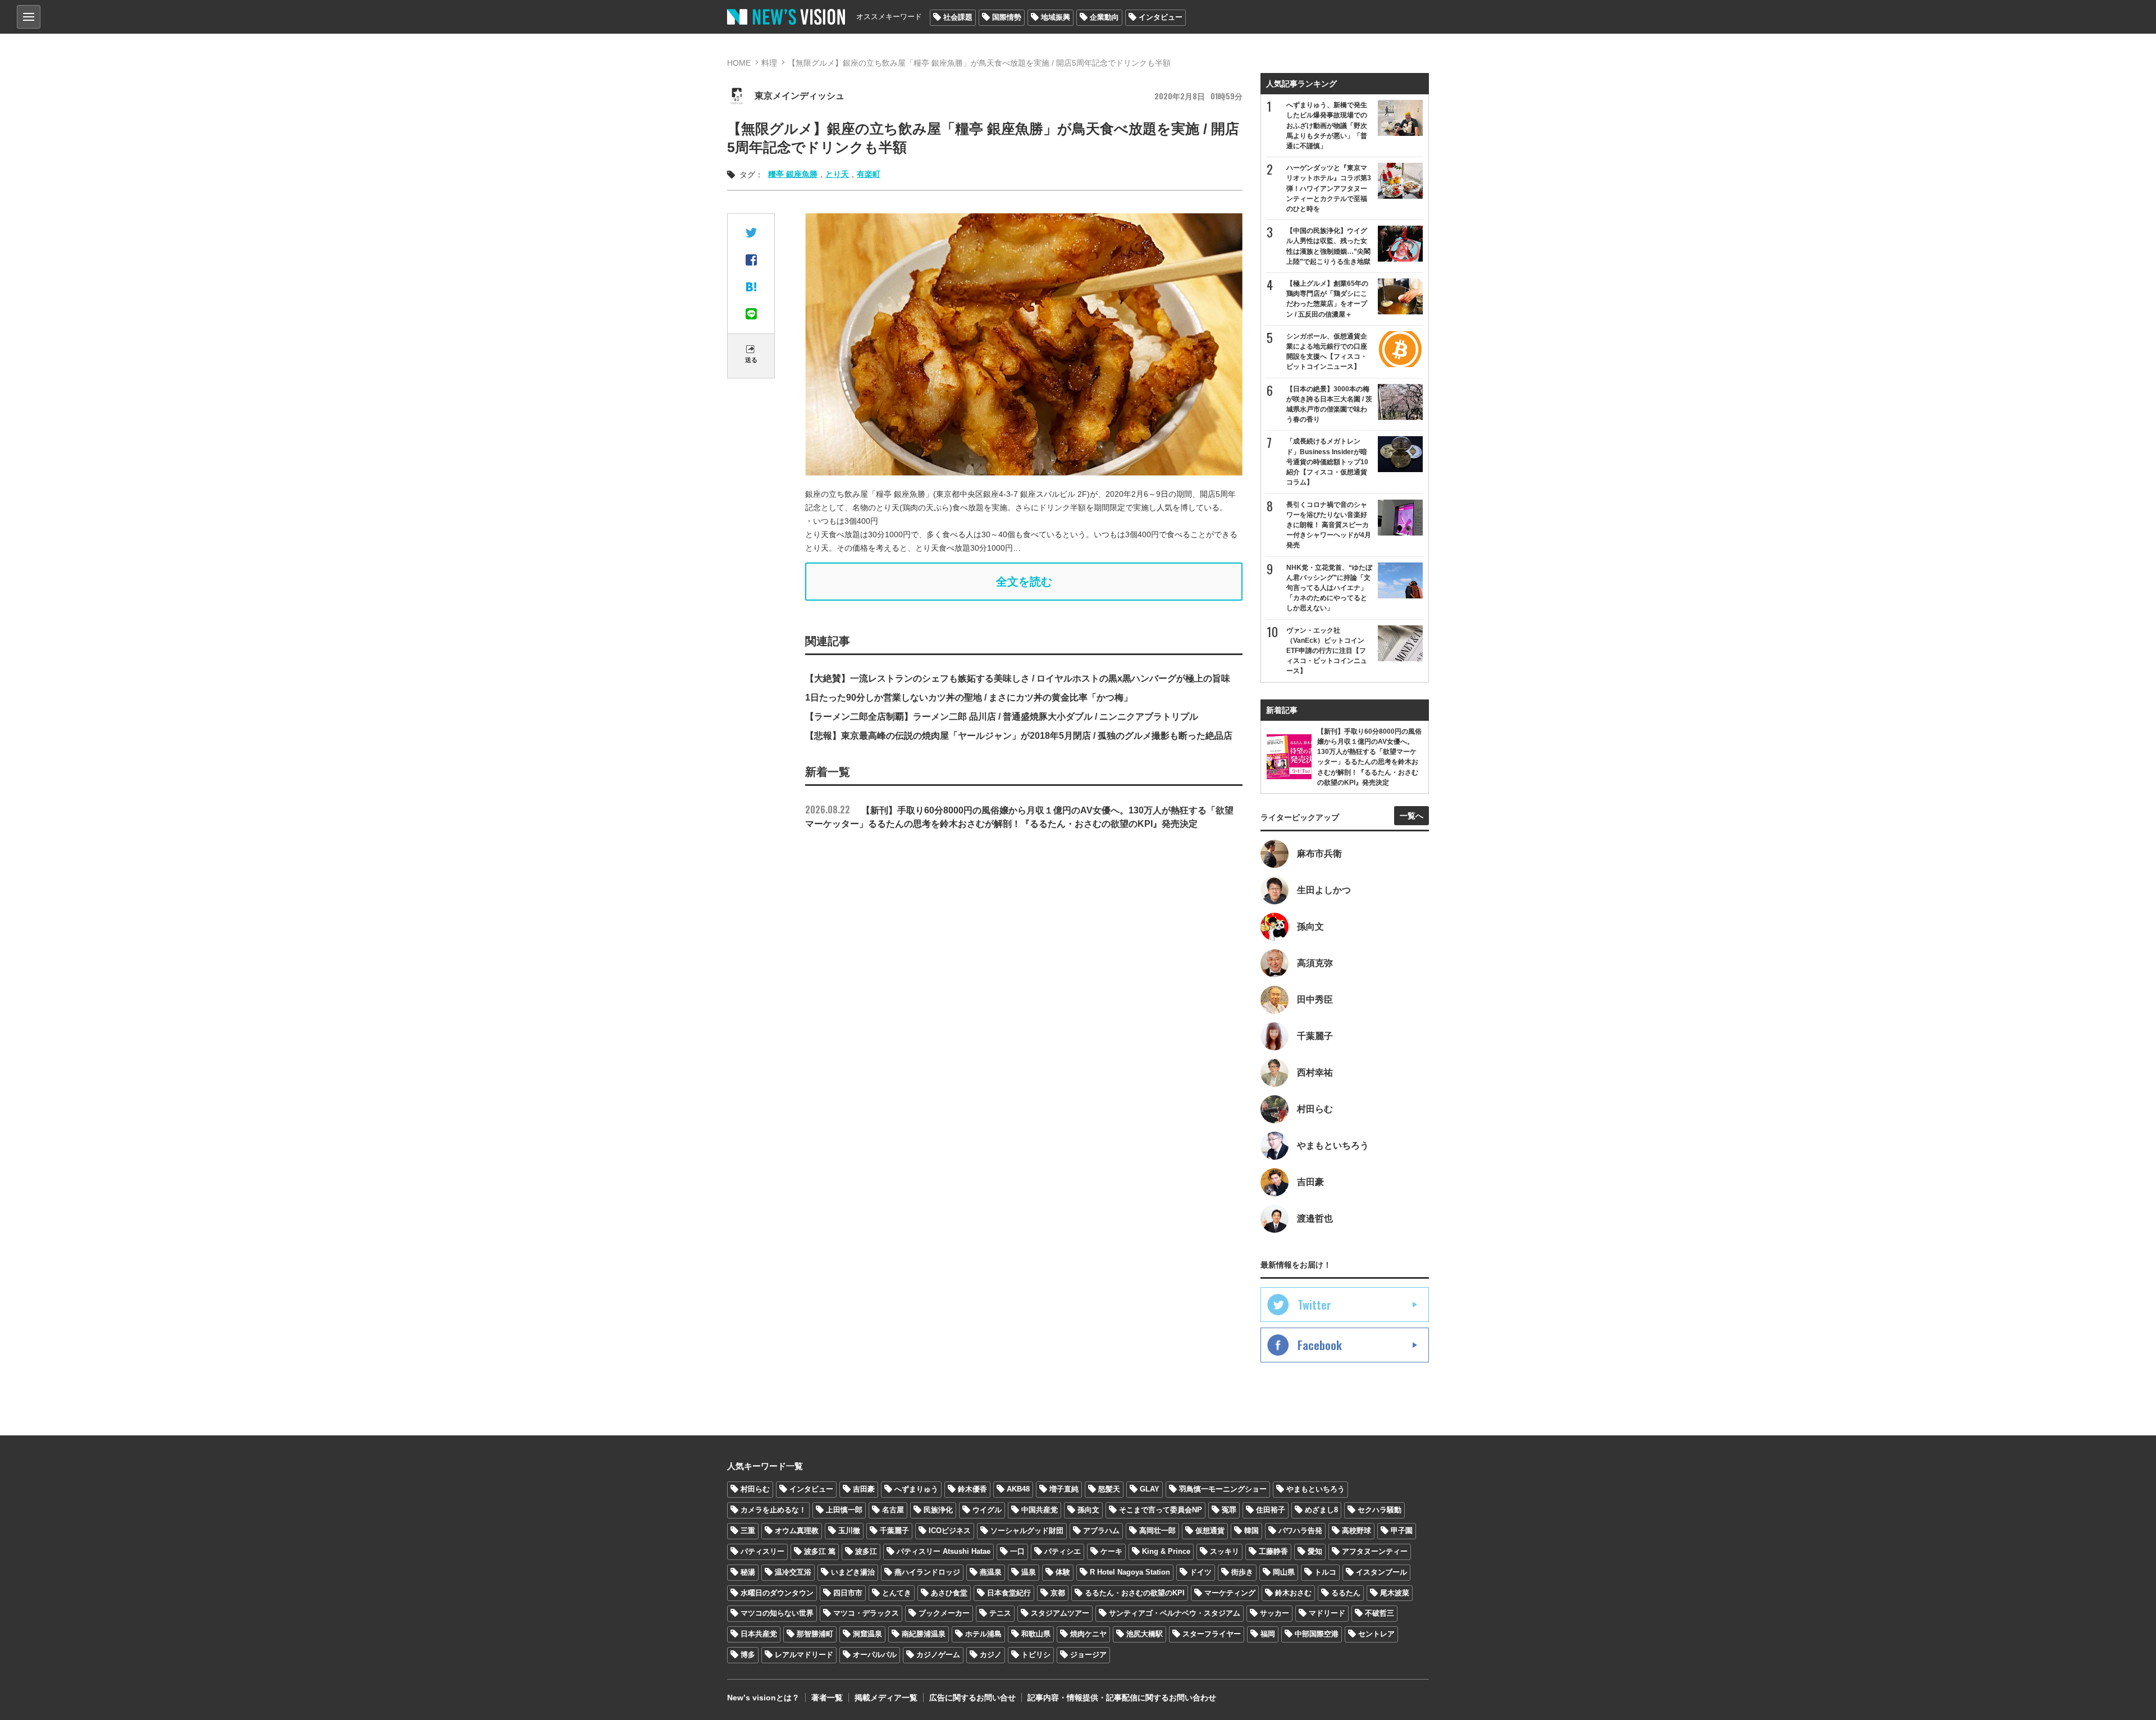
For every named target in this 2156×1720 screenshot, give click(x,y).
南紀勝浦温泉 (924, 1634)
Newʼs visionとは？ (763, 1698)
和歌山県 (1036, 1634)
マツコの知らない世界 (777, 1613)
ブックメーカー (944, 1613)
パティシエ (1063, 1551)
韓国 (1251, 1531)
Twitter (1314, 1305)
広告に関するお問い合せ (972, 1698)
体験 (1063, 1572)
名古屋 (893, 1510)
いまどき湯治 (853, 1572)
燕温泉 (991, 1572)
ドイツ (1201, 1572)
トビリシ (1036, 1655)
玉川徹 (849, 1531)
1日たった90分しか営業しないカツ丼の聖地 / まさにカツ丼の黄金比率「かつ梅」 (969, 697)
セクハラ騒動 (1380, 1510)
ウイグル (987, 1510)
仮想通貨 (1210, 1531)
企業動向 (1104, 17)
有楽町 (869, 174)
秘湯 (748, 1572)
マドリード (1327, 1613)
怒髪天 (1109, 1489)
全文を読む (1024, 582)
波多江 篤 (820, 1551)
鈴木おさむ (1293, 1593)
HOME (739, 63)
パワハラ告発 (1300, 1531)
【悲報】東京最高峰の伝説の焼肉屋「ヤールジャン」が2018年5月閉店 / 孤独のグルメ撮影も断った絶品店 (1019, 736)
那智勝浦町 (815, 1634)
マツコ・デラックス (866, 1613)
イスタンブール (1381, 1572)
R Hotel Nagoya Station (1130, 1572)
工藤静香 (1273, 1551)
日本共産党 (759, 1634)
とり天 (837, 174)
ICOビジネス (950, 1531)
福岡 (1268, 1634)
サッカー (1275, 1613)
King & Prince (1166, 1551)
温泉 (1029, 1572)
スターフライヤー (1212, 1634)
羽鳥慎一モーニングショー (1223, 1489)
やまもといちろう (1315, 1489)
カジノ (991, 1655)
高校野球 (1356, 1531)
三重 (748, 1531)
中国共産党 (1040, 1510)
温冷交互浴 (793, 1572)
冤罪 (1229, 1510)
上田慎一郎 (844, 1510)
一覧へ (1412, 816)
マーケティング (1230, 1593)
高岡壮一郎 (1157, 1531)
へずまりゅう (916, 1489)
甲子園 (1402, 1531)
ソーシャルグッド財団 (1027, 1531)
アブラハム (1101, 1531)
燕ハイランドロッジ (927, 1572)
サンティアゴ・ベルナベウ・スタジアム (1175, 1613)
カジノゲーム (938, 1655)
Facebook (1320, 1345)
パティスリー (762, 1551)
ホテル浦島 (983, 1634)
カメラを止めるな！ (773, 1510)
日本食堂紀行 (1009, 1593)
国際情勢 (1007, 17)
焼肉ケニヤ (1088, 1634)
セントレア (1376, 1634)
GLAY (1150, 1489)
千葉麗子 (894, 1531)
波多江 (866, 1551)
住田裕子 (1271, 1510)
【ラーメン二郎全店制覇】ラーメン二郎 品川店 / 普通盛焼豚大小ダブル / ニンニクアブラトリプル (1002, 717)
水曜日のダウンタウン (777, 1593)
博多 (748, 1655)
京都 (1058, 1593)
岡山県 (1284, 1572)
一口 (1017, 1551)
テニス (1000, 1613)
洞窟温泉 (867, 1634)
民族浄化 (938, 1510)
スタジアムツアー (1060, 1613)
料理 (769, 63)
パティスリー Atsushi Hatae (944, 1551)
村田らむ (755, 1489)
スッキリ (1225, 1551)
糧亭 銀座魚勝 (793, 174)
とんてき (897, 1593)
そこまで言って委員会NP (1161, 1510)
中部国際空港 (1317, 1634)
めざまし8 (1321, 1510)
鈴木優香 (972, 1489)
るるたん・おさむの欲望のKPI (1135, 1593)
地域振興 (1056, 17)
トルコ (1325, 1572)
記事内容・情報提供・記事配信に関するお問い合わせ (1122, 1698)
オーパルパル (875, 1655)
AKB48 (1018, 1489)
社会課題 (958, 17)
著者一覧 (827, 1698)
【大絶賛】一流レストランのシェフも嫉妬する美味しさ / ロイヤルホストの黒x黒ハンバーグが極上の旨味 (1018, 678)
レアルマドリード (804, 1655)
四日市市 (848, 1593)
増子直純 (1064, 1489)
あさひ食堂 (949, 1593)
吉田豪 (864, 1489)
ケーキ (1111, 1551)
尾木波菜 (1395, 1593)
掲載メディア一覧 (886, 1698)
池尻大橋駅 (1145, 1634)
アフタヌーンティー (1375, 1551)
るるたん (1346, 1593)
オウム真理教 (797, 1531)
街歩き (1242, 1572)
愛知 (1315, 1551)
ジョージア (1088, 1655)
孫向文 (1088, 1510)
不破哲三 (1380, 1613)
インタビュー (1161, 17)
